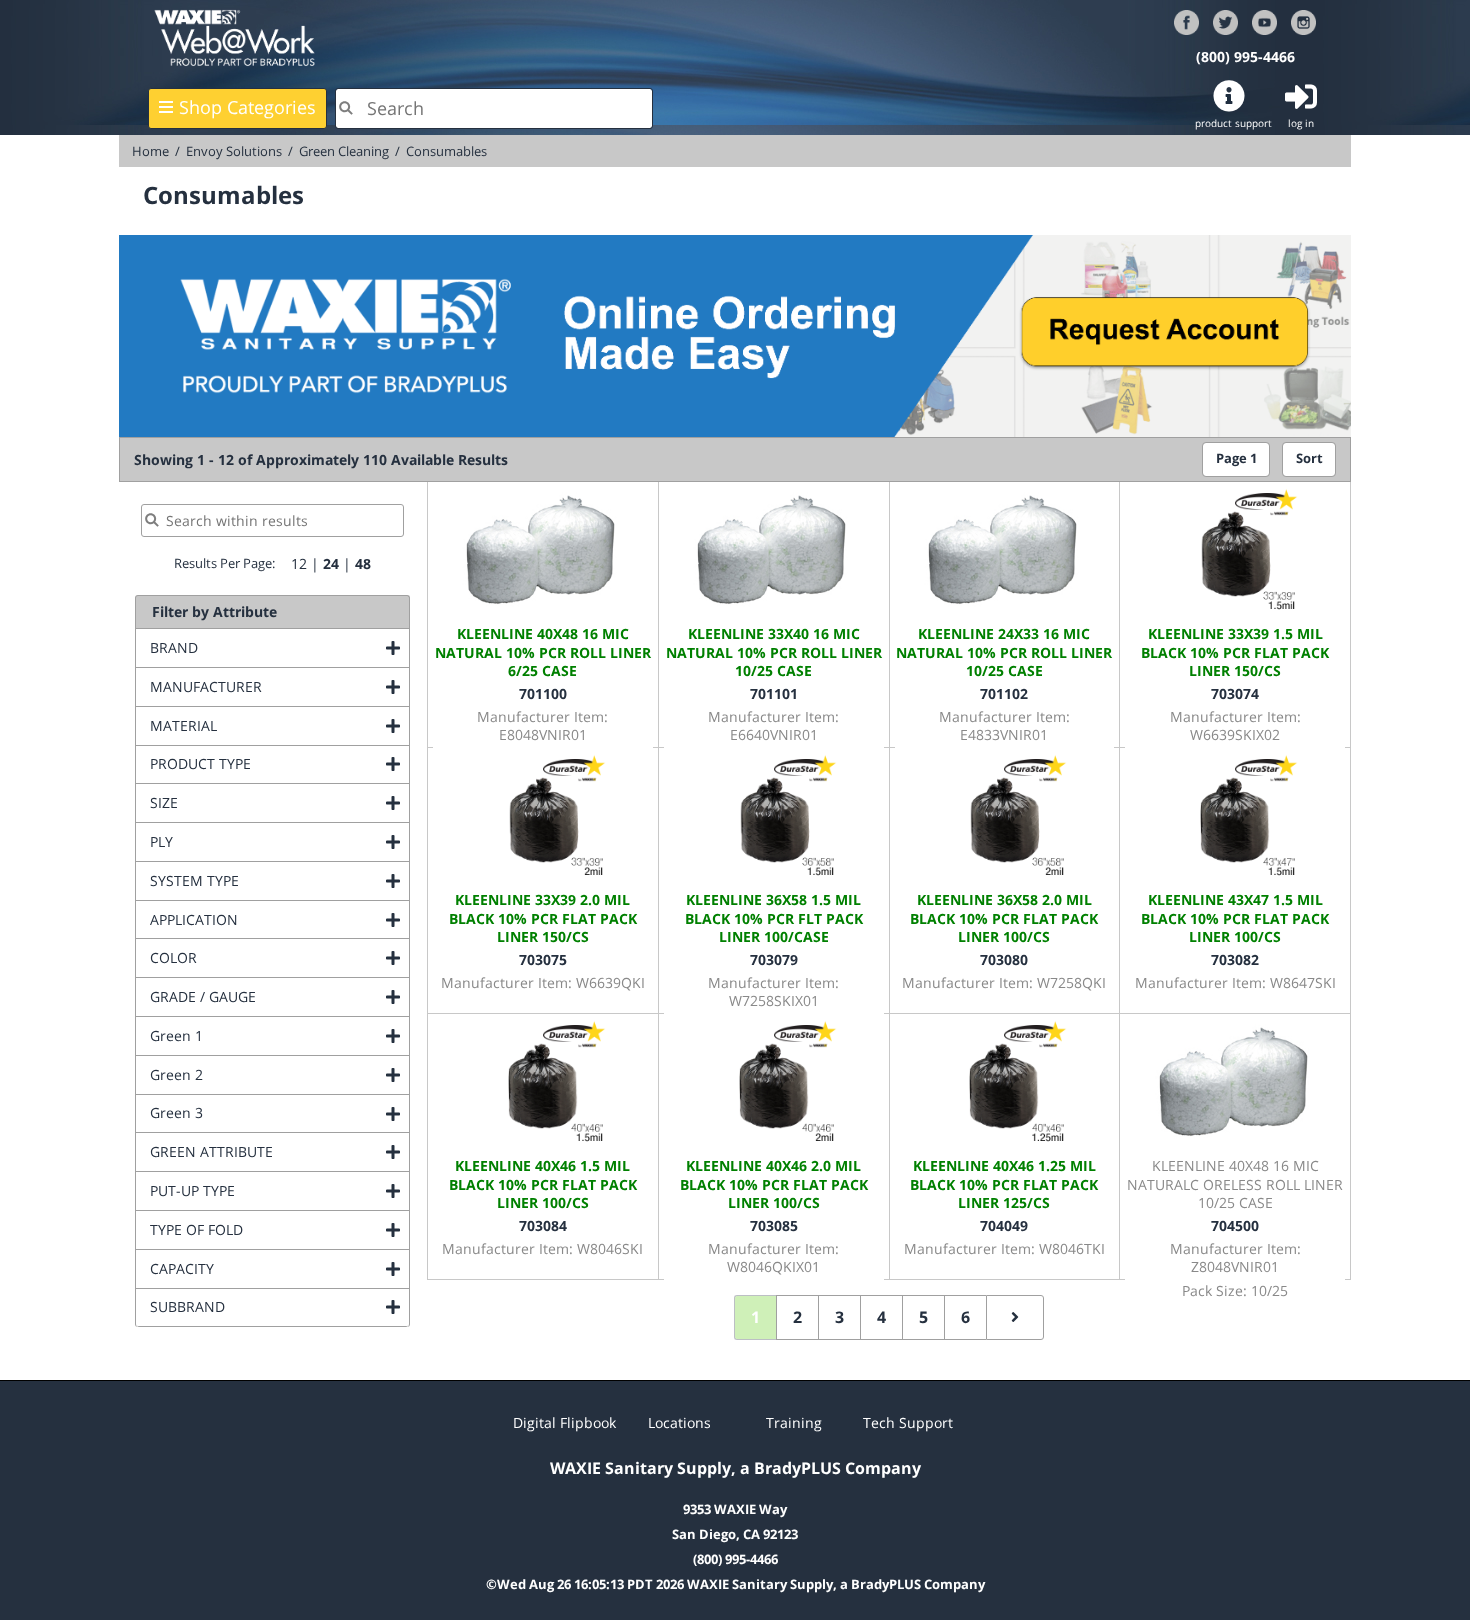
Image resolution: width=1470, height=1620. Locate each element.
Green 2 (257, 1074)
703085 (774, 1225)
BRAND (255, 647)
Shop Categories (247, 107)
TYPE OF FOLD (277, 1229)
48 (363, 563)
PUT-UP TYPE (273, 1190)
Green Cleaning (344, 151)
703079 (774, 959)
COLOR (254, 957)
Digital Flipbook (564, 1422)
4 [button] (881, 1317)
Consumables (446, 151)
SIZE (245, 802)
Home (150, 151)
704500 (1235, 1225)
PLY (242, 841)
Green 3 (257, 1112)
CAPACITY (263, 1268)
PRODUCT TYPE (279, 763)
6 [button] (965, 1317)
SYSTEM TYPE (275, 880)
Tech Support (908, 1422)
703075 (543, 959)
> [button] (1015, 1317)
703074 (1235, 693)
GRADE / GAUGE (279, 996)
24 (331, 563)
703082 (1235, 959)
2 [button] (797, 1317)
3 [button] (839, 1317)
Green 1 (257, 1035)
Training (794, 1422)
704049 (1004, 1225)
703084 (543, 1225)
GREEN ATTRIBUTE (279, 1151)
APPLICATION (275, 919)
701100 (543, 693)
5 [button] (923, 1317)
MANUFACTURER (279, 686)
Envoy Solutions (234, 151)
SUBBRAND (268, 1306)
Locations (679, 1422)
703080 (1004, 959)
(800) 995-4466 (1245, 56)
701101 (774, 693)
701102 (1004, 693)
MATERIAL (264, 725)
